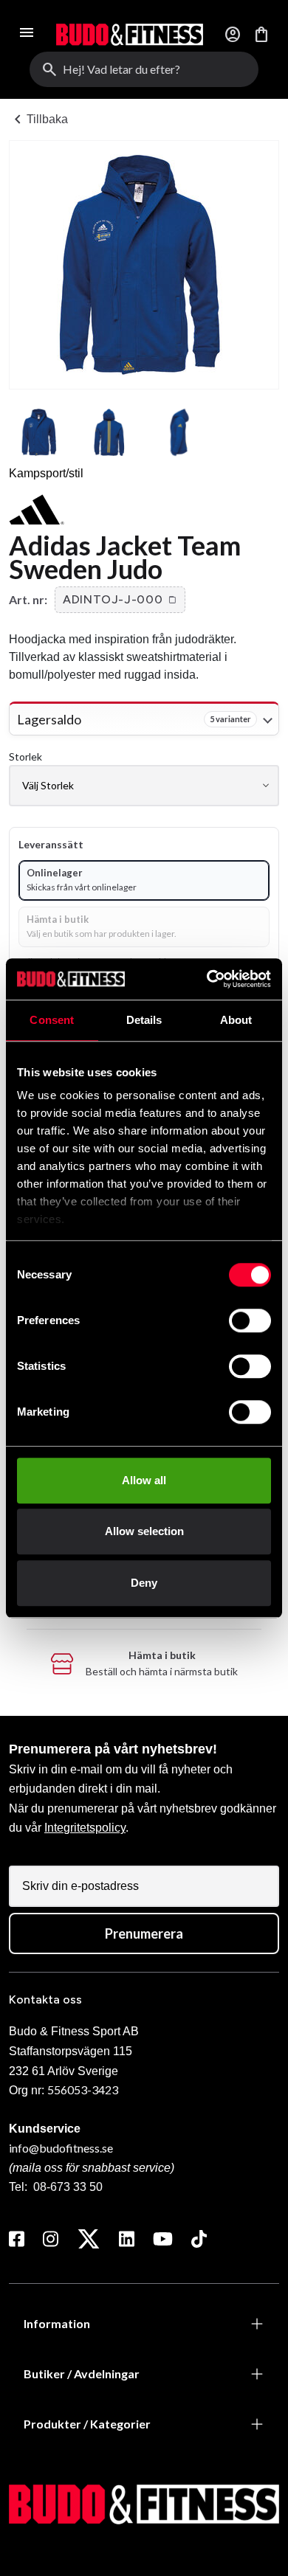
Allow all (144, 1480)
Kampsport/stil (46, 473)
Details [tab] (144, 1020)
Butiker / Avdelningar (82, 2374)
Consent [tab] (52, 1020)
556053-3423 (83, 2089)
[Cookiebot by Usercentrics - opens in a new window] (207, 979)
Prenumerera (144, 1933)
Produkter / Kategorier (87, 2424)
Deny (144, 1583)
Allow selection (144, 1531)
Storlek (25, 756)
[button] (120, 600)
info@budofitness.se (61, 2148)
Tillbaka (38, 120)
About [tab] (236, 1020)
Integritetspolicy (85, 1828)
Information (57, 2323)
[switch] (250, 1320)
